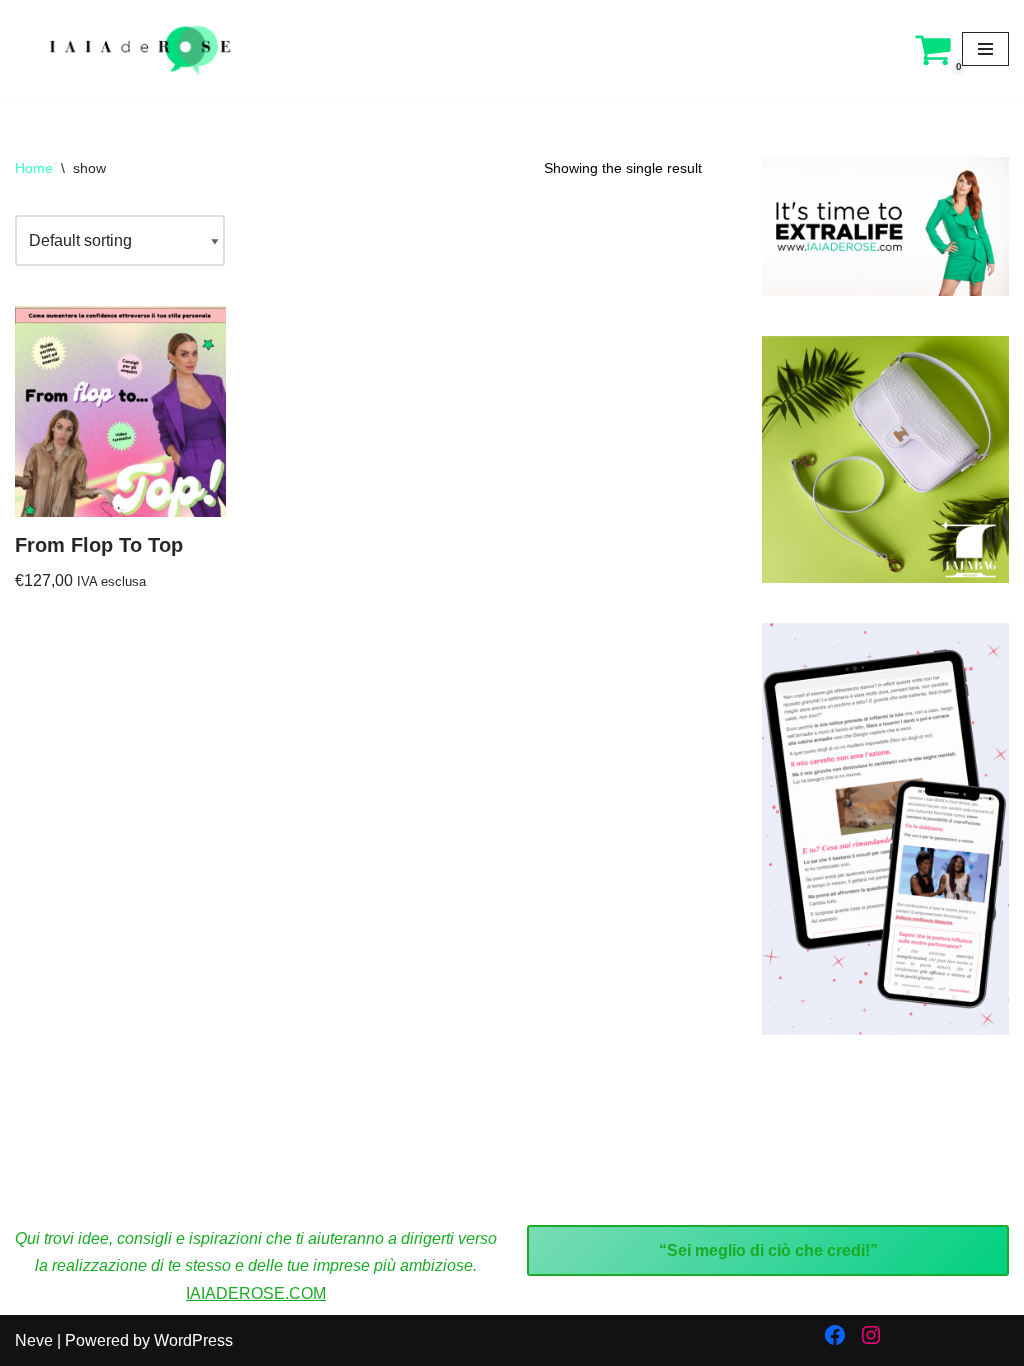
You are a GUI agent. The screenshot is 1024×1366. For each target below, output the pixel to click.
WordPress (193, 1340)
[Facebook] (835, 1335)
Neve (34, 1340)
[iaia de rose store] (137, 48)
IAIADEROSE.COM (256, 1293)
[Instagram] (871, 1335)
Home (34, 168)
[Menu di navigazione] (985, 49)
